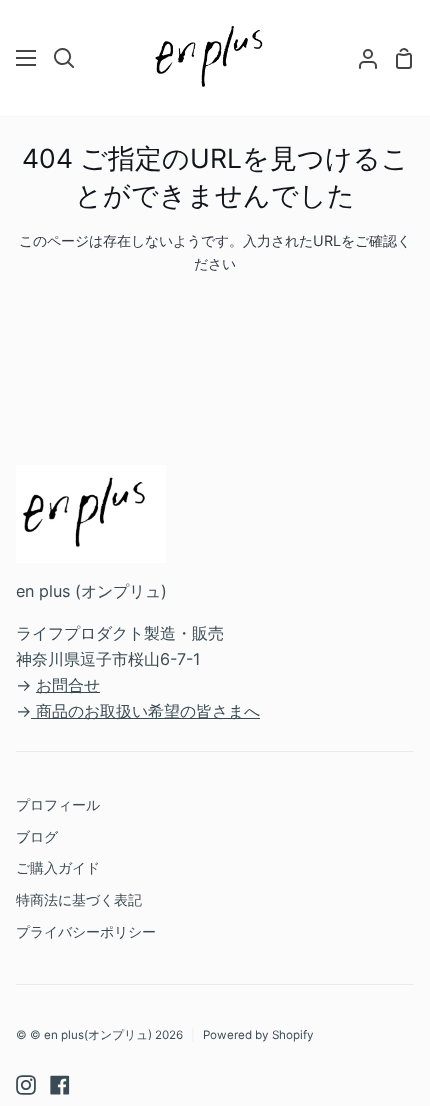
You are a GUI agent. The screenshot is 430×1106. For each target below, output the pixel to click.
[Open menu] (27, 58)
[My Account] (360, 58)
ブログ (37, 836)
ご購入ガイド (58, 867)
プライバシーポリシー (86, 931)
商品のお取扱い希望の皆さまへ (148, 711)
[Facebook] (60, 1085)
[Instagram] (26, 1085)
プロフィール (58, 804)
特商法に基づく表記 (79, 899)
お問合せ (68, 685)
